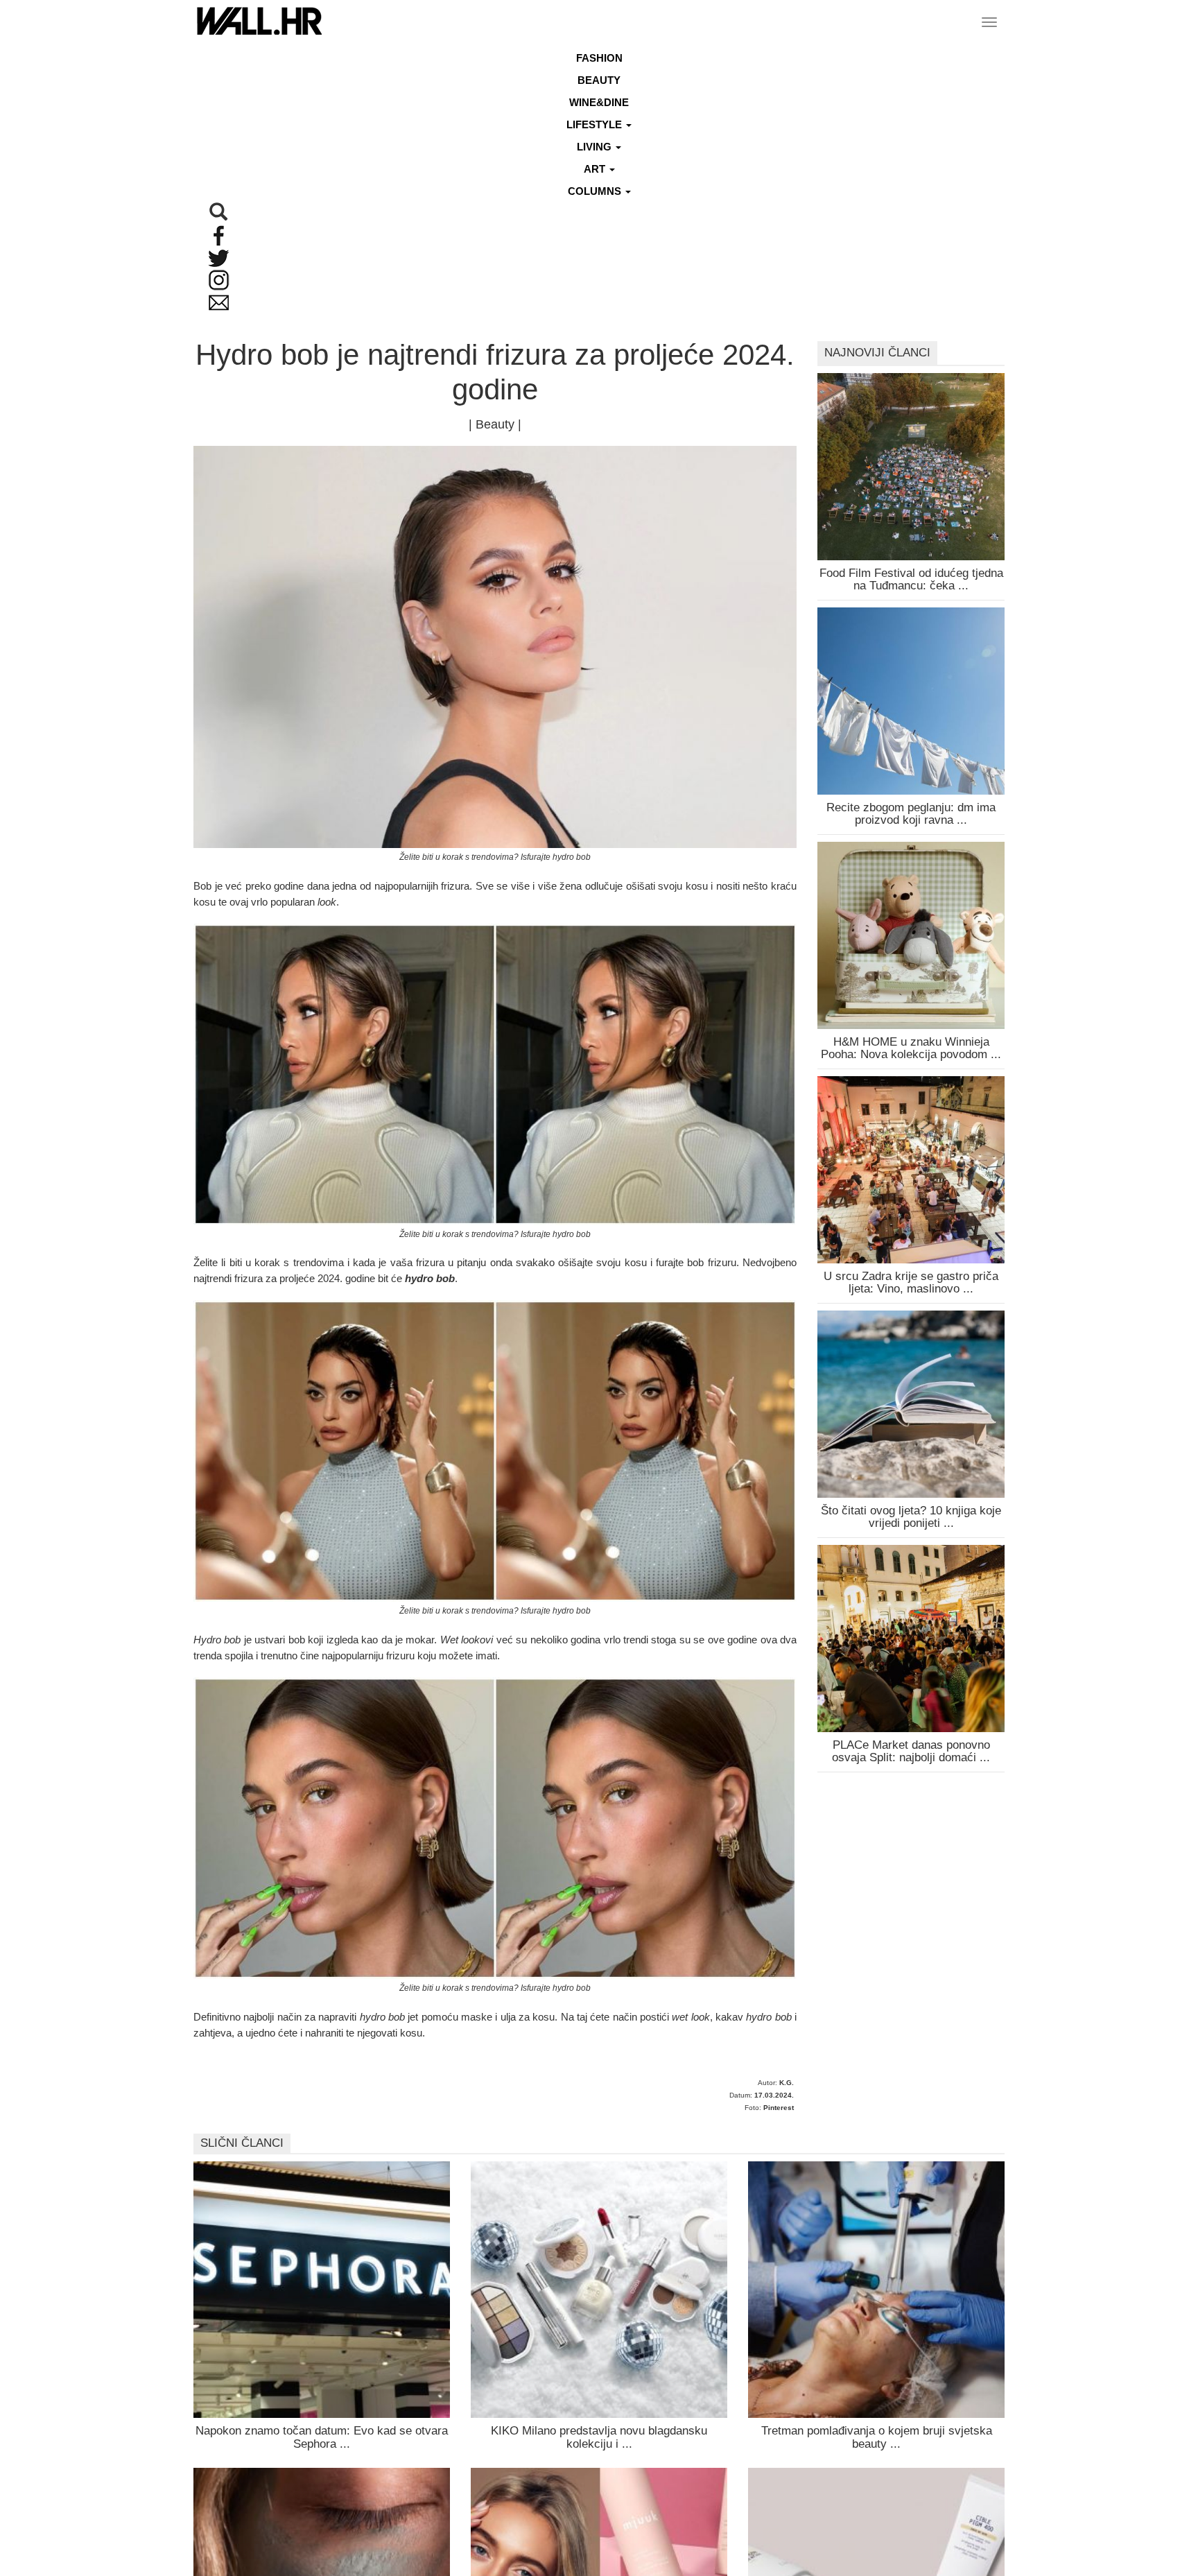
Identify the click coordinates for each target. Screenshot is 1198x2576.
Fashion (599, 58)
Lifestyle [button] (596, 124)
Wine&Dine (599, 102)
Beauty (599, 80)
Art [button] (596, 169)
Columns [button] (596, 191)
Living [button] (596, 147)
